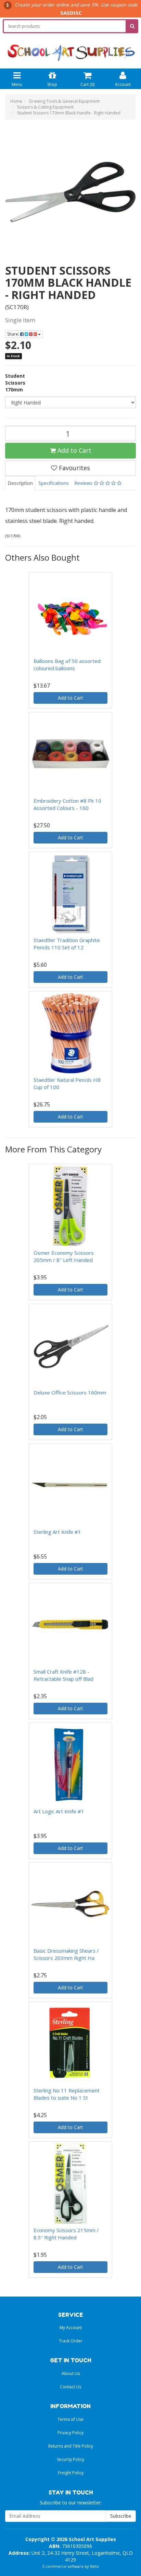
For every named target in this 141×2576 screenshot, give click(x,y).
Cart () (87, 84)
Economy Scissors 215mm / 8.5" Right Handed (66, 2234)
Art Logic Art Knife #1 (59, 1811)
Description (20, 483)
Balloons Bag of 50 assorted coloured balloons (67, 665)
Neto (94, 2566)
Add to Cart (74, 450)
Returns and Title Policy (71, 2446)
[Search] (132, 26)
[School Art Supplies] (70, 48)
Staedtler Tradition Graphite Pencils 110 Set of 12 (67, 944)
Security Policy (70, 2459)
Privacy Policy (70, 2433)
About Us (71, 2373)
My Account (71, 2328)
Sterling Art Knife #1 (57, 1532)
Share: (14, 334)
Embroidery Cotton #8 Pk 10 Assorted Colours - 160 (67, 804)
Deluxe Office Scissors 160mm (70, 1392)
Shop (52, 84)
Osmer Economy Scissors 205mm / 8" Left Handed (64, 1256)
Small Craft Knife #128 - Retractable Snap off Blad (63, 1675)
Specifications (54, 483)
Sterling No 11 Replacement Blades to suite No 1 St (67, 2094)
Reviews (84, 483)
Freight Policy (71, 2473)
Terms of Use (70, 2419)
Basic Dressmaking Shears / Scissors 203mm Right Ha (66, 1954)
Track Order (71, 2341)
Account (123, 84)
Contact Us (70, 2387)
